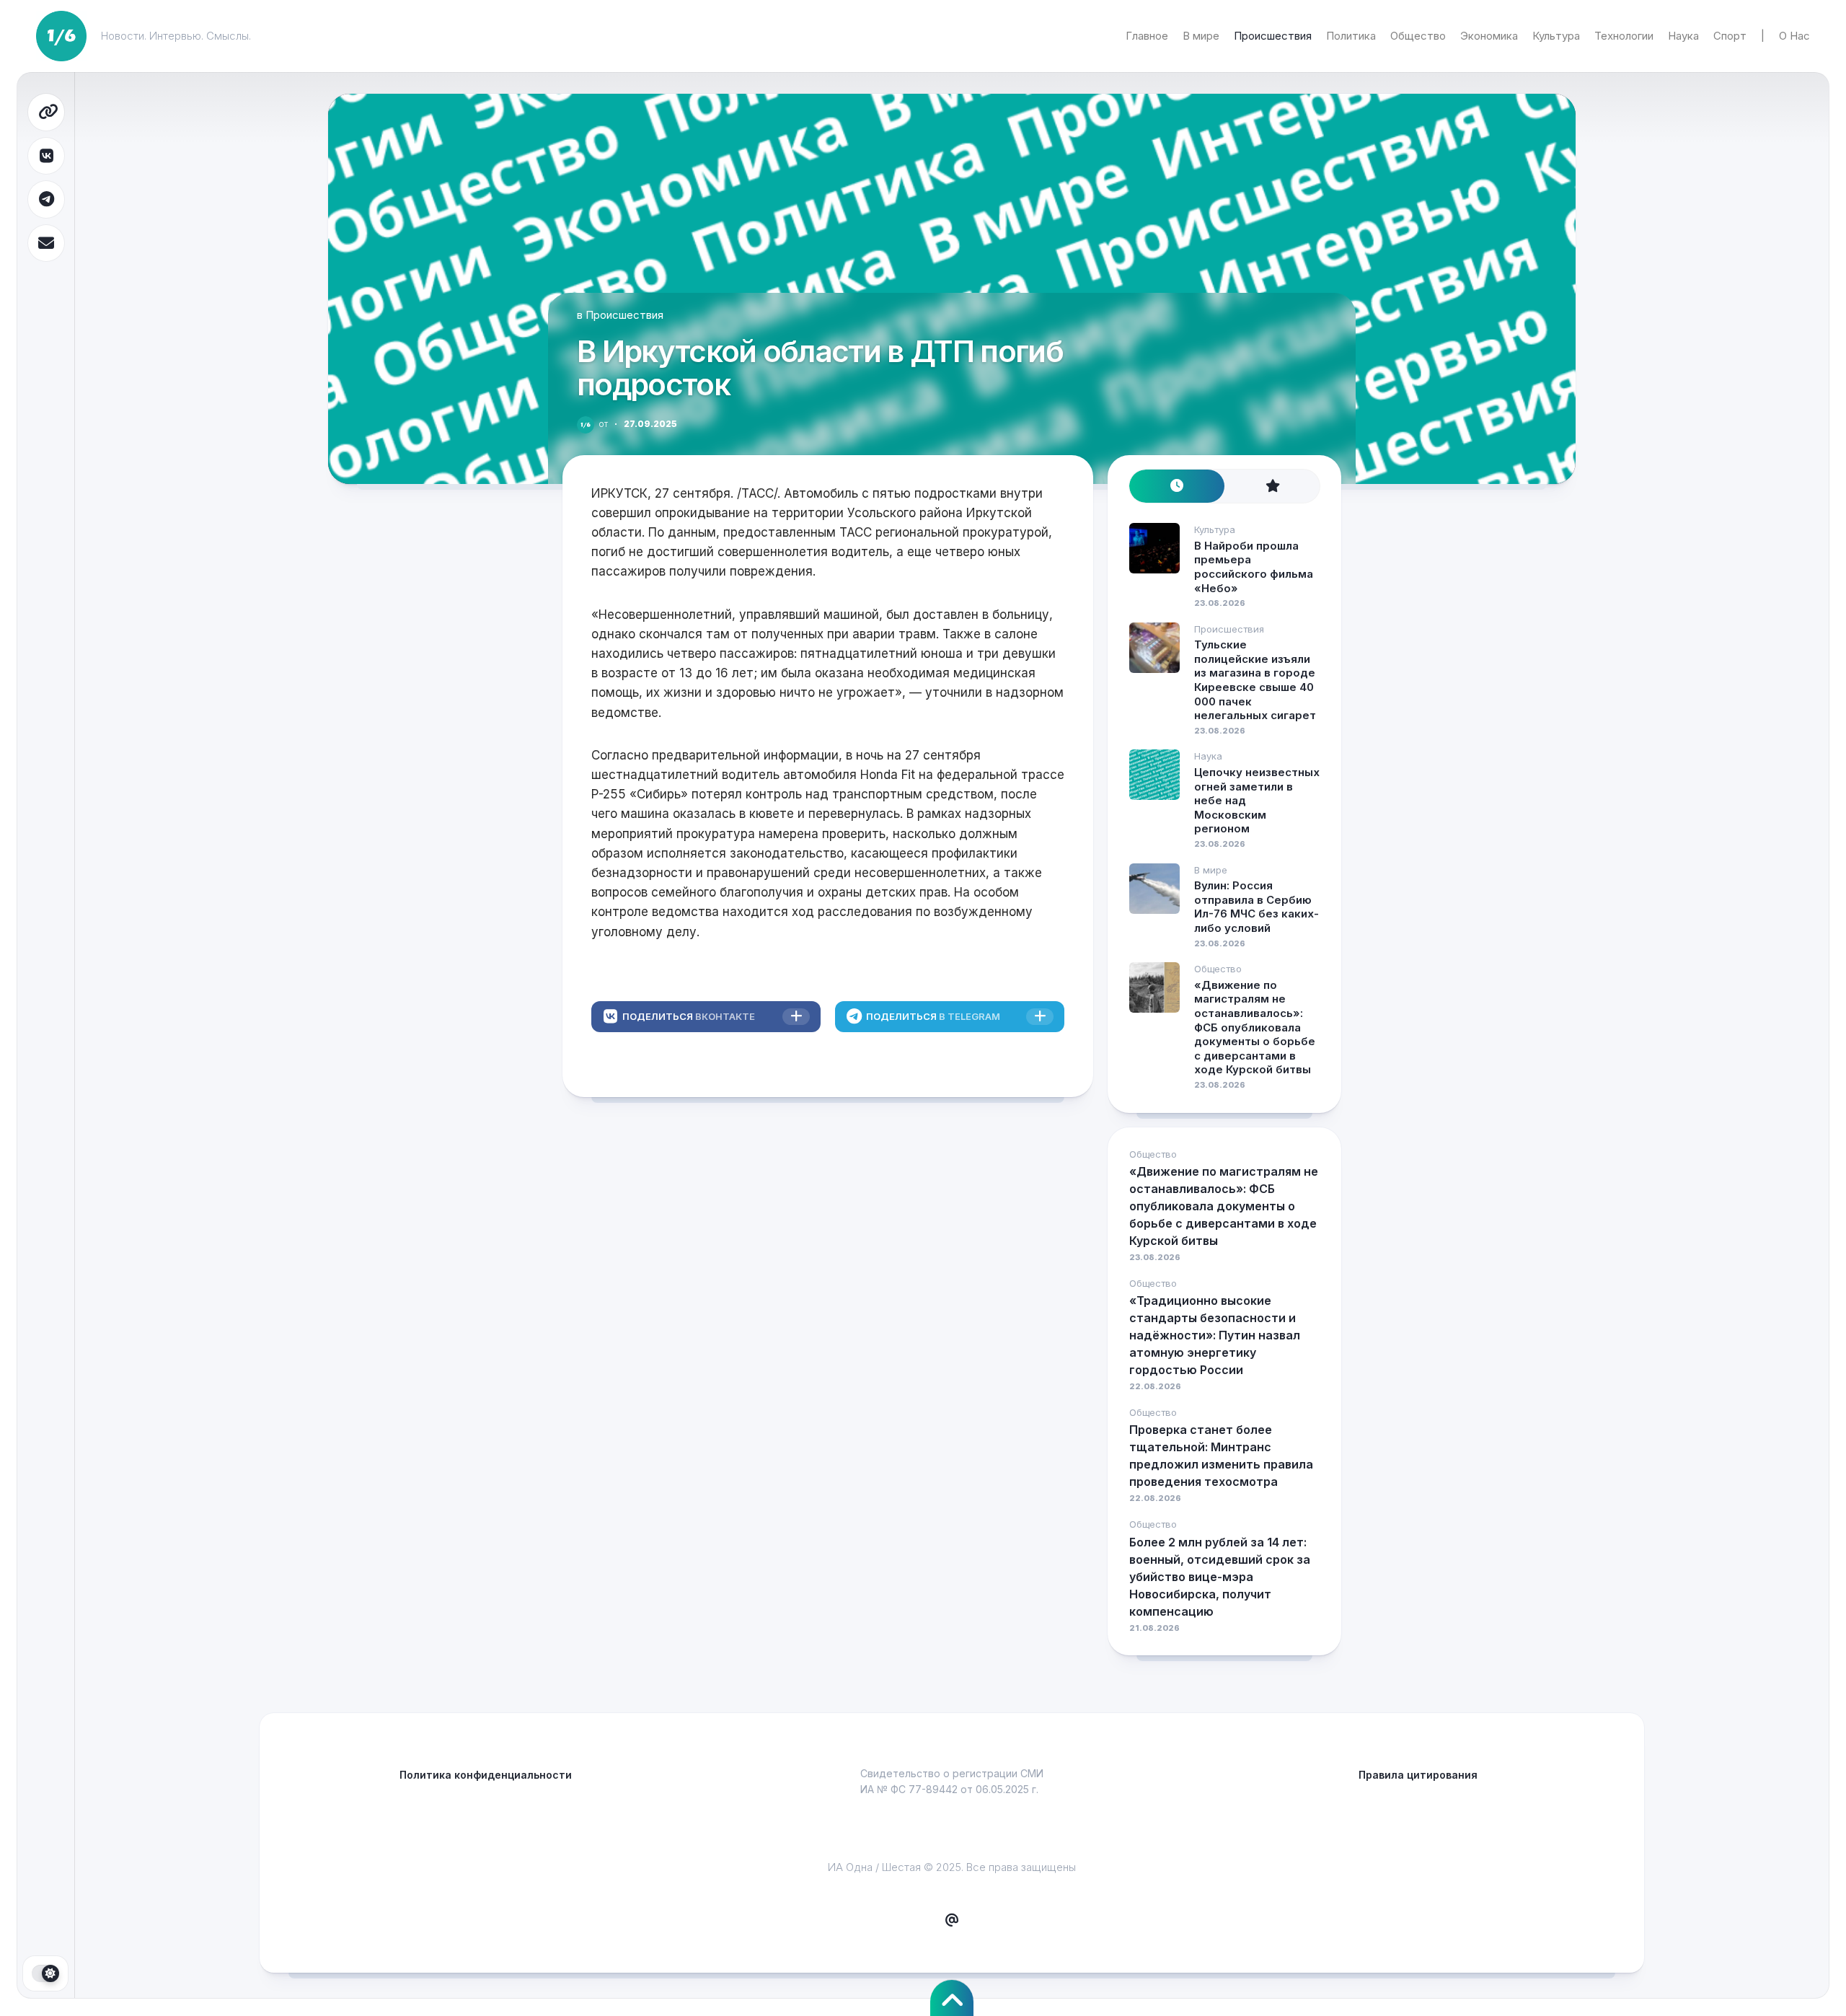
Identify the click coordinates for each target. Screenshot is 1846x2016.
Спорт (1730, 36)
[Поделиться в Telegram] (46, 199)
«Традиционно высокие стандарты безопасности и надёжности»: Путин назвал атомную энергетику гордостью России (1215, 1335)
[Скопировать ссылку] (46, 112)
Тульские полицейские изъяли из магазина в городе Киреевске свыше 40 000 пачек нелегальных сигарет (1255, 680)
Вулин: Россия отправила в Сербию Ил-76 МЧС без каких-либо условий (1257, 907)
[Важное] (1272, 487)
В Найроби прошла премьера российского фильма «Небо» (1254, 567)
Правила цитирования (1418, 1775)
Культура (1556, 36)
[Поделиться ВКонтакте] (46, 156)
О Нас (1794, 36)
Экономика (1489, 36)
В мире (1201, 36)
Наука (1683, 36)
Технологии (1624, 36)
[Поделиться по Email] (46, 243)
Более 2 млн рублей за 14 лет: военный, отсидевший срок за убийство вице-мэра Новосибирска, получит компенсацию (1220, 1577)
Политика (1351, 36)
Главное (1147, 36)
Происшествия (1273, 36)
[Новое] (1177, 487)
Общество (1418, 36)
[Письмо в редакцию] (952, 1921)
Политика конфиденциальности (486, 1775)
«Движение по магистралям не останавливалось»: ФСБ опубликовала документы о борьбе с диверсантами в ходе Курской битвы (1255, 1027)
